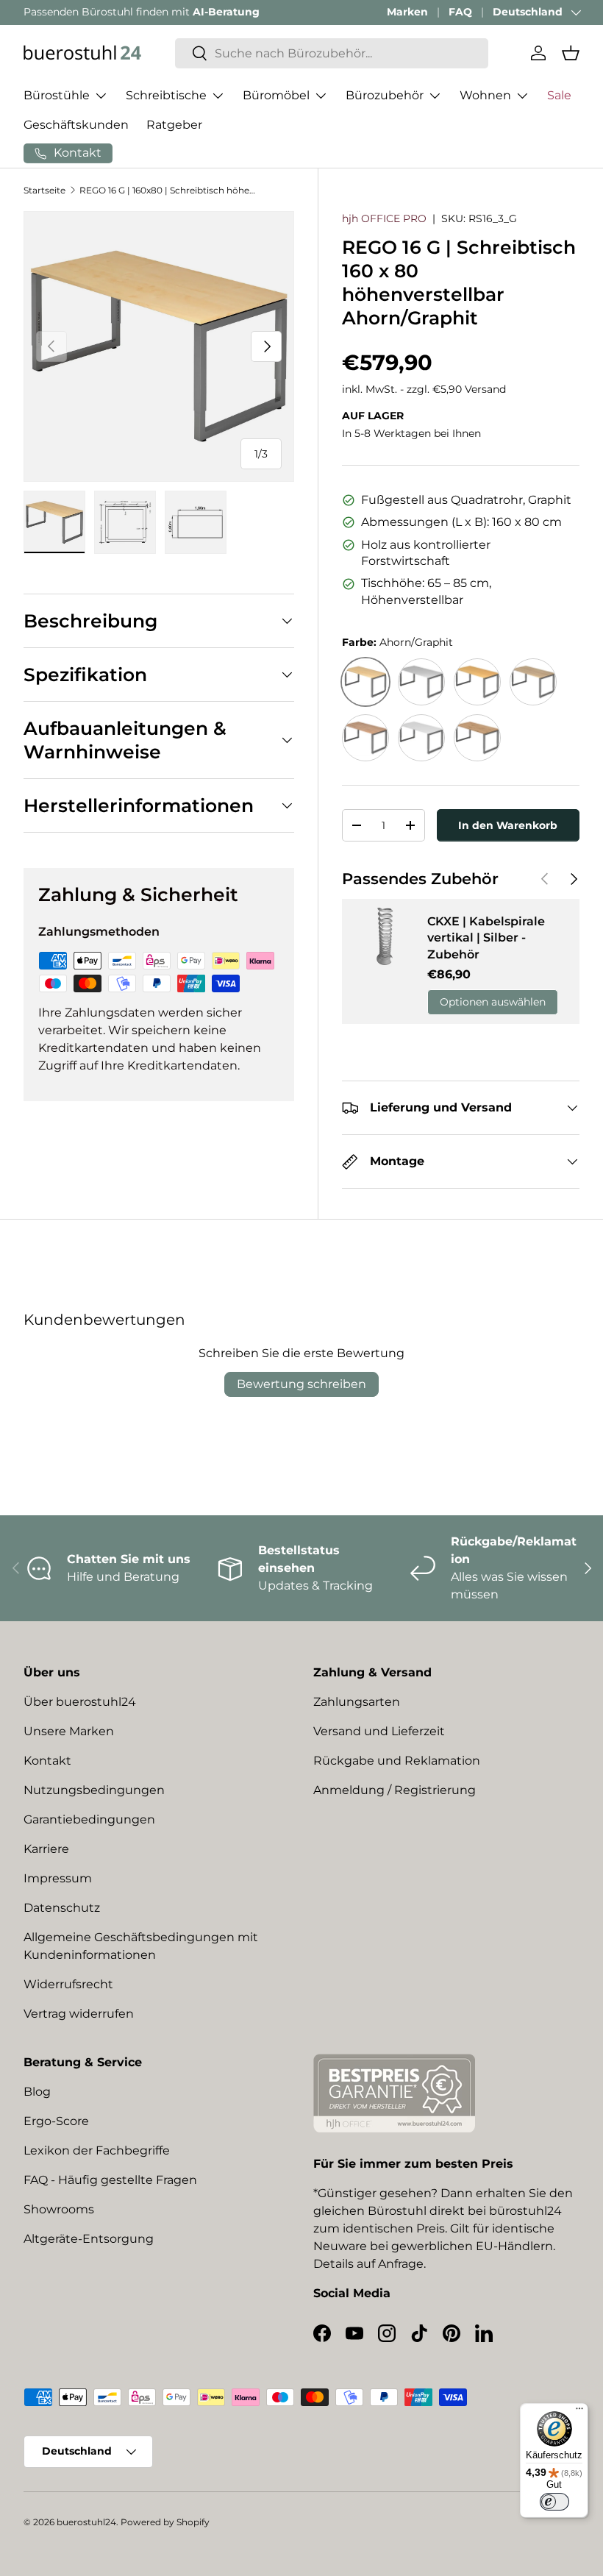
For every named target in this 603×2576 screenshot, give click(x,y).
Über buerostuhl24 (80, 1702)
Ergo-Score (56, 2121)
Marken (407, 12)
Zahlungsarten (357, 1702)
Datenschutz (62, 1908)
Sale (559, 95)
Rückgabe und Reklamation (397, 1761)
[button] (571, 53)
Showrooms (59, 2209)
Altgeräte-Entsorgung (89, 2239)
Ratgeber (174, 125)
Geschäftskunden (76, 125)
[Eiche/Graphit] (533, 682)
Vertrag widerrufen (79, 2014)
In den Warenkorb (508, 825)
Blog (37, 2092)
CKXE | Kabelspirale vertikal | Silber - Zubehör (486, 938)
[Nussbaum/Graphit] (365, 738)
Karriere (46, 1849)
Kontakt (47, 1761)
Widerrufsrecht (68, 1984)
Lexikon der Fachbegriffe (97, 2150)
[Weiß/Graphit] (421, 738)
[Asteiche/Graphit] (477, 738)
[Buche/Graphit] (477, 682)
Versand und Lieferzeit (379, 1731)
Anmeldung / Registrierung (395, 1790)
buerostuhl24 (86, 2522)
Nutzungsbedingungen (94, 1790)
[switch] (554, 2502)
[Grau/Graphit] (421, 682)
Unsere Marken (69, 1731)
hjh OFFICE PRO (384, 218)
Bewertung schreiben (301, 1384)
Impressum (58, 1878)
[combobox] (332, 53)
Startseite (44, 190)
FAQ (460, 12)
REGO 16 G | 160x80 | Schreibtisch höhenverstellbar (168, 190)
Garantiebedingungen (89, 1819)
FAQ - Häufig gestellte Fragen (110, 2180)
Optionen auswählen (493, 1002)
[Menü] (579, 2412)
